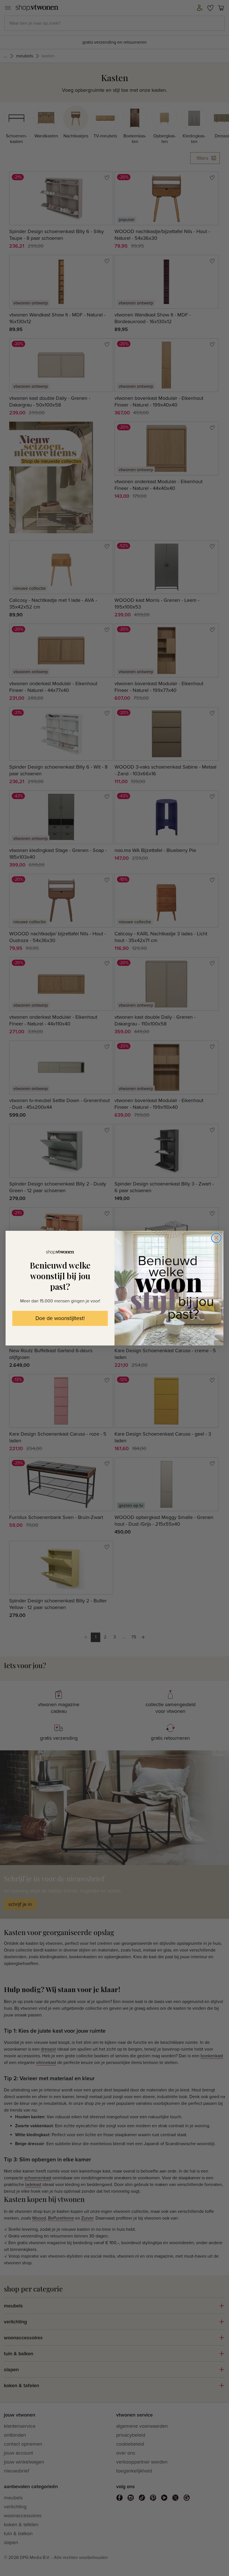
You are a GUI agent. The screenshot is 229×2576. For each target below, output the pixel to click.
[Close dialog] (216, 1238)
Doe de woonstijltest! (60, 1318)
